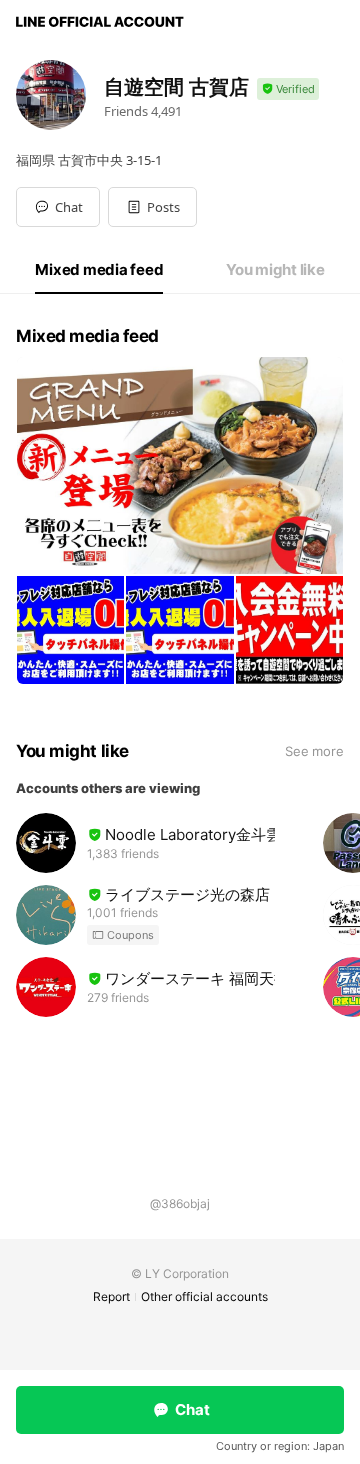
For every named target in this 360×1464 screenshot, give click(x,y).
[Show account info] (288, 89)
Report (111, 1296)
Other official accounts (204, 1296)
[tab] (99, 270)
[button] (152, 207)
